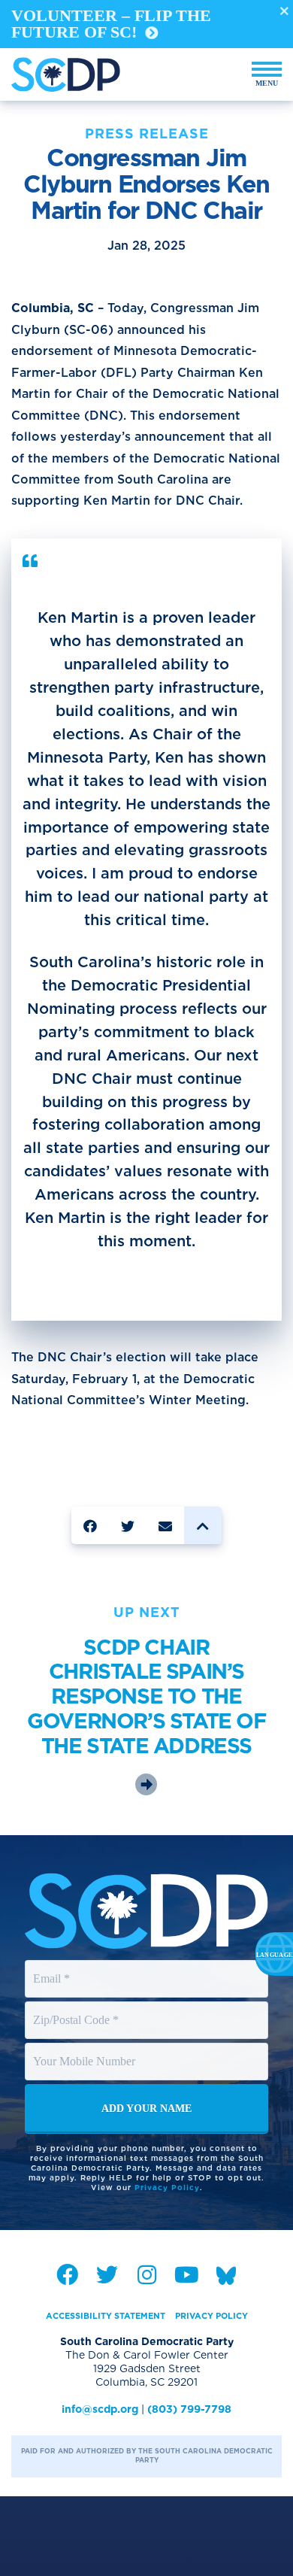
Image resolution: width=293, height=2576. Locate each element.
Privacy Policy (167, 2187)
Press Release (147, 134)
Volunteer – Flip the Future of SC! (111, 24)
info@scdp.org (100, 2409)
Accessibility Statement (106, 2316)
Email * (52, 1965)
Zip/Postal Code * (77, 2006)
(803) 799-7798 (189, 2409)
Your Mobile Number (86, 2047)
